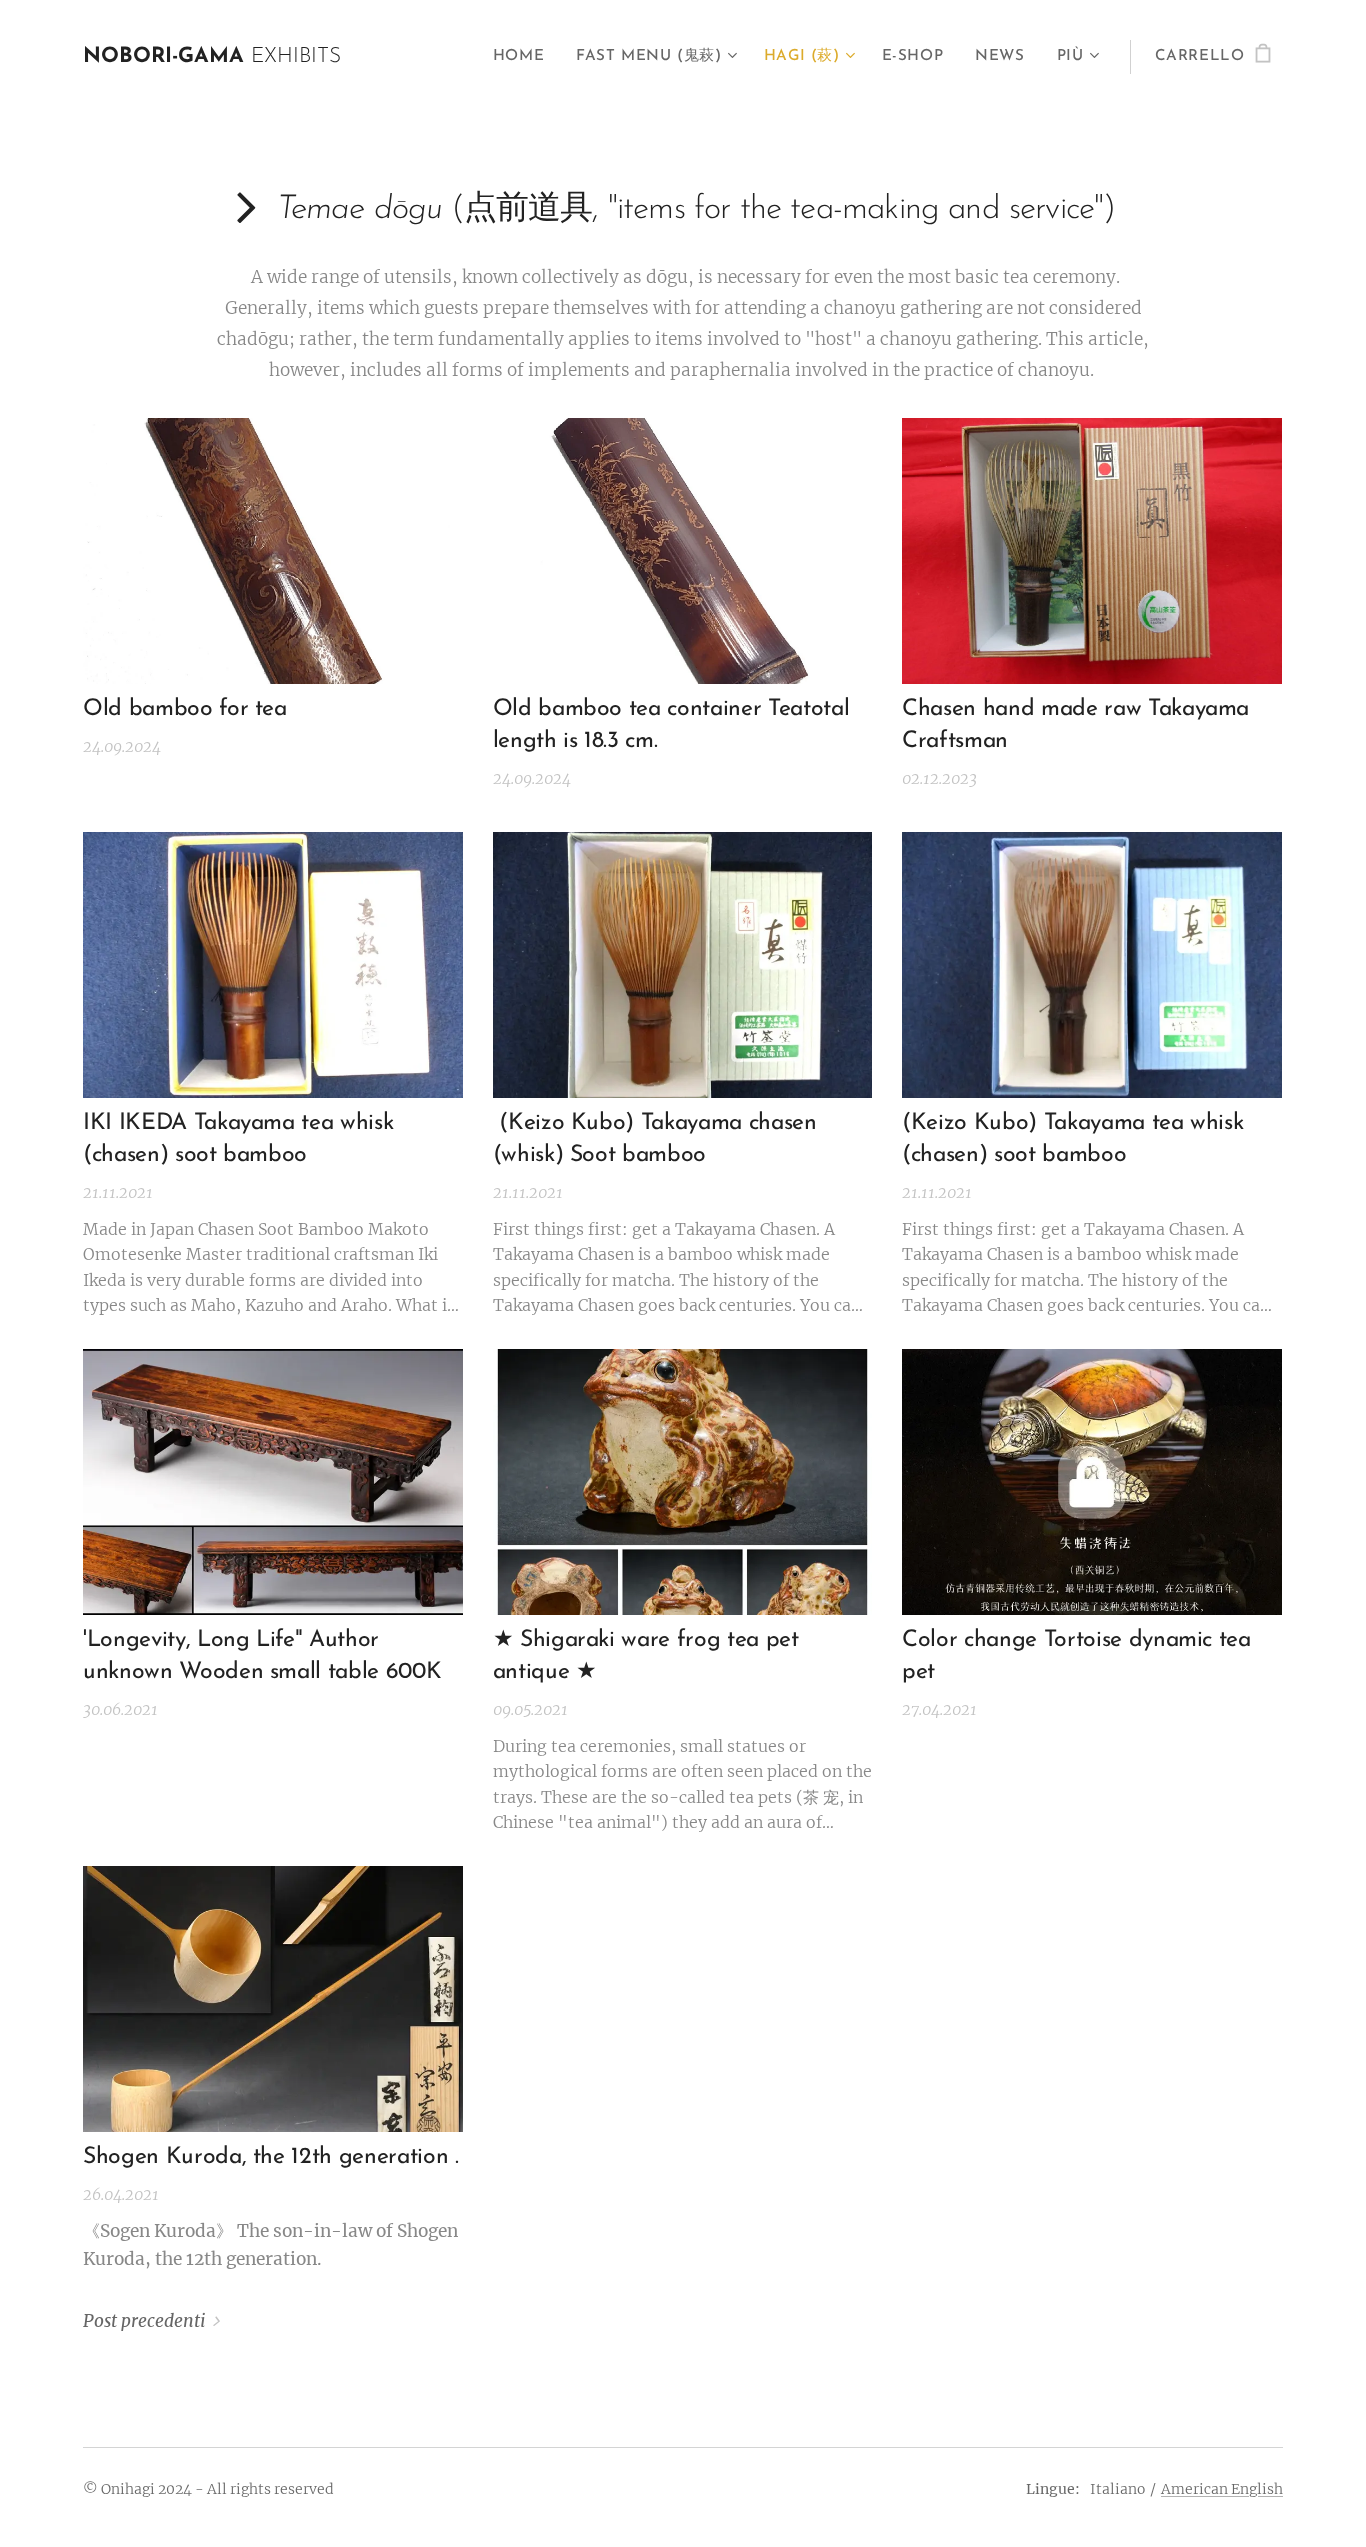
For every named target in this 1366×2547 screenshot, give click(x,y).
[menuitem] (524, 57)
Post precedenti (144, 2321)
